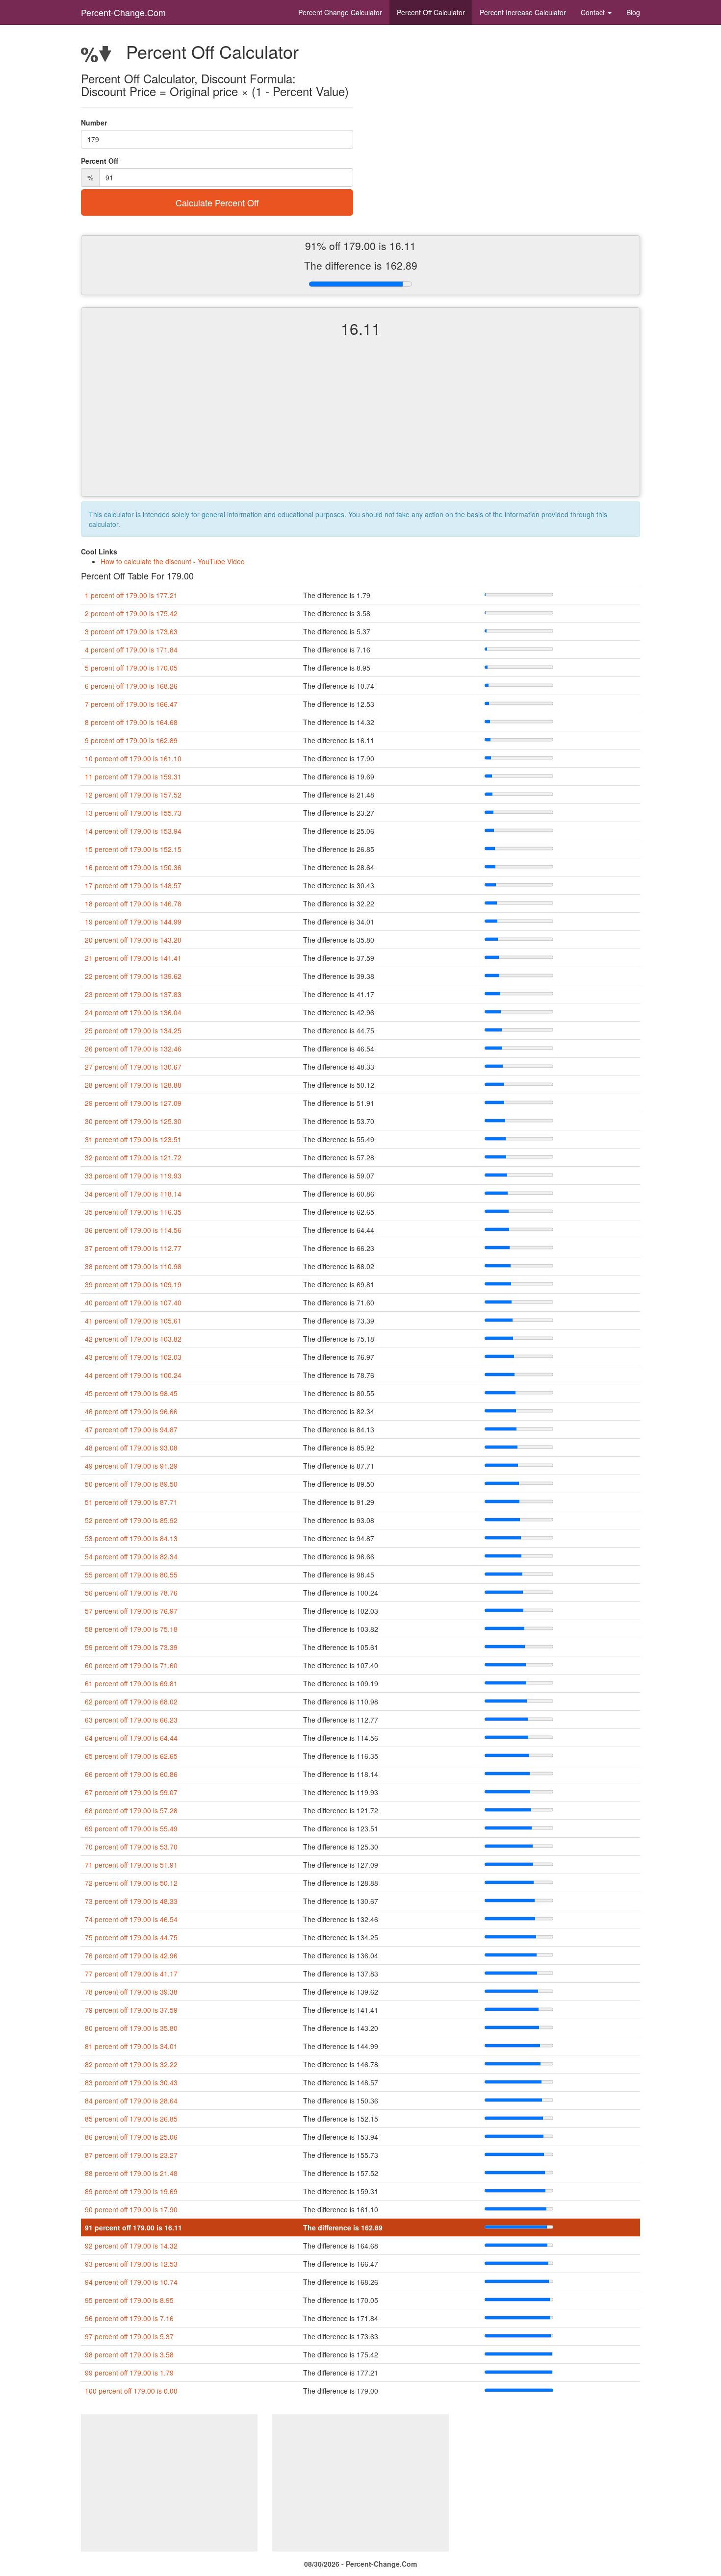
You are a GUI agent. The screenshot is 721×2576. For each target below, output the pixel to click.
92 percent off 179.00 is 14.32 (131, 2246)
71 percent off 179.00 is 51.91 (131, 1865)
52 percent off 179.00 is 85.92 (131, 1520)
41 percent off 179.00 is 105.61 (133, 1321)
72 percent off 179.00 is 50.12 (131, 1883)
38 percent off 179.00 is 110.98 (133, 1266)
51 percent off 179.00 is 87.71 (131, 1502)
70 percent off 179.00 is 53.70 (131, 1847)
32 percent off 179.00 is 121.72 (133, 1157)
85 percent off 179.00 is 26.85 (131, 2119)
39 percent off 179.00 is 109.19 (133, 1284)
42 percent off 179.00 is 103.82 (133, 1339)
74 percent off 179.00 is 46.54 (131, 1919)
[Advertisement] (360, 425)
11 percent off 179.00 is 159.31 (133, 776)
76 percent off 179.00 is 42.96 (131, 1955)
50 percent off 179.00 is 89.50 (131, 1484)
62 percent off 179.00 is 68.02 (131, 1701)
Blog (633, 12)
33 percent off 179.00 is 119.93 (133, 1175)
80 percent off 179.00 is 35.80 (131, 2028)
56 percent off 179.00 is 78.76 (131, 1593)
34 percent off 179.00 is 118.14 (133, 1194)
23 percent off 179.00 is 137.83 (133, 994)
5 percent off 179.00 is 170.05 (131, 668)
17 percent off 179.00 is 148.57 (133, 885)
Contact (594, 12)
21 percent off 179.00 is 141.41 (133, 958)
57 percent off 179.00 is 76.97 (131, 1611)
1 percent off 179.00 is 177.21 (131, 595)
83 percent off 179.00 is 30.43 (131, 2082)
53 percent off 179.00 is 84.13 (131, 1538)
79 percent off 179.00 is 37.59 (131, 2010)
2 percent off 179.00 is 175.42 (131, 613)
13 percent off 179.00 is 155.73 (133, 813)
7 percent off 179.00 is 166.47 (131, 704)
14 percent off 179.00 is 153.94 (133, 831)
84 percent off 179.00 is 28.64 (131, 2101)
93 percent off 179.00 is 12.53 (131, 2264)
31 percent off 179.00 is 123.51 (133, 1139)
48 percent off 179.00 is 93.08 (131, 1448)
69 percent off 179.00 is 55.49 (131, 1828)
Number (94, 123)
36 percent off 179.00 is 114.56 (133, 1230)
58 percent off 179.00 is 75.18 (131, 1629)
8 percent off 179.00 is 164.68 (131, 722)
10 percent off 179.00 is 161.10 (133, 758)
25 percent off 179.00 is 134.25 (133, 1030)
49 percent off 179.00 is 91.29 (131, 1466)
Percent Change (340, 12)
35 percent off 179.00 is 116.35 (133, 1212)
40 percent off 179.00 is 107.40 (133, 1302)
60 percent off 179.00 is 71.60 (131, 1665)
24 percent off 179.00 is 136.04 (133, 1012)
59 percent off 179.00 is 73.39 (131, 1647)
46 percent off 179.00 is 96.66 (131, 1411)
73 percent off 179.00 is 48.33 (131, 1901)
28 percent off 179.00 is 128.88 (133, 1085)
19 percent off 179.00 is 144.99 (133, 922)
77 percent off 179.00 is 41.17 (131, 1974)
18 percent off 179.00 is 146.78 (133, 903)
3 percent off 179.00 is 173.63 (131, 631)
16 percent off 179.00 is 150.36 (133, 867)
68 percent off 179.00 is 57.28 (131, 1810)
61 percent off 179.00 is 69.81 (131, 1683)
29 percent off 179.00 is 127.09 (133, 1103)
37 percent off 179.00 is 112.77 (133, 1248)
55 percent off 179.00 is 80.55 (131, 1575)
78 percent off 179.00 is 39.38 (131, 1992)
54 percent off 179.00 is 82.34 (131, 1556)
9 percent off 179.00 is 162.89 (131, 740)
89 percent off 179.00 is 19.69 (131, 2191)
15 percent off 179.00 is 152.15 (133, 849)
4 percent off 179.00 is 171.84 (131, 650)
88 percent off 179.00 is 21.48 (131, 2173)
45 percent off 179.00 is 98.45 (131, 1393)
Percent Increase (523, 12)
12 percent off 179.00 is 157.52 (133, 795)
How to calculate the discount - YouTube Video (173, 561)
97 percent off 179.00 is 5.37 (129, 2336)
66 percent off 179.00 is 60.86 (131, 1774)
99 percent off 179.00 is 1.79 (129, 2373)
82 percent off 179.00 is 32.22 (131, 2064)
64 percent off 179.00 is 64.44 (131, 1738)
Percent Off (431, 12)
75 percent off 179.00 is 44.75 (131, 1937)
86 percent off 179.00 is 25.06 (131, 2137)
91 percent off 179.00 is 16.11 (133, 2227)
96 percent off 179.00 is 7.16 (129, 2318)
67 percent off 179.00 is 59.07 (131, 1792)
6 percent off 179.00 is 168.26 (131, 686)
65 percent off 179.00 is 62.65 (131, 1756)
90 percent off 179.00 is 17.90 (131, 2209)
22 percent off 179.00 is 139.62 (133, 976)
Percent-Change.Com (123, 12)
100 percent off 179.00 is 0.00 (131, 2391)
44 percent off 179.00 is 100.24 (133, 1375)
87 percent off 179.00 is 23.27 (131, 2155)
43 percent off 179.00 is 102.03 (133, 1357)
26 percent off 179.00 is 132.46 (133, 1049)
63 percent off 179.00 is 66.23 (131, 1720)
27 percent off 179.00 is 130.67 (133, 1067)
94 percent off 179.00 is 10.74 (131, 2282)
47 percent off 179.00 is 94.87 (131, 1429)
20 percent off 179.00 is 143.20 (133, 940)
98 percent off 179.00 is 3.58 (129, 2354)
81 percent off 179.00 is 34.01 (131, 2046)
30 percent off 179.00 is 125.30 (133, 1121)
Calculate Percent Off (217, 202)
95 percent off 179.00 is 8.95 (129, 2300)
